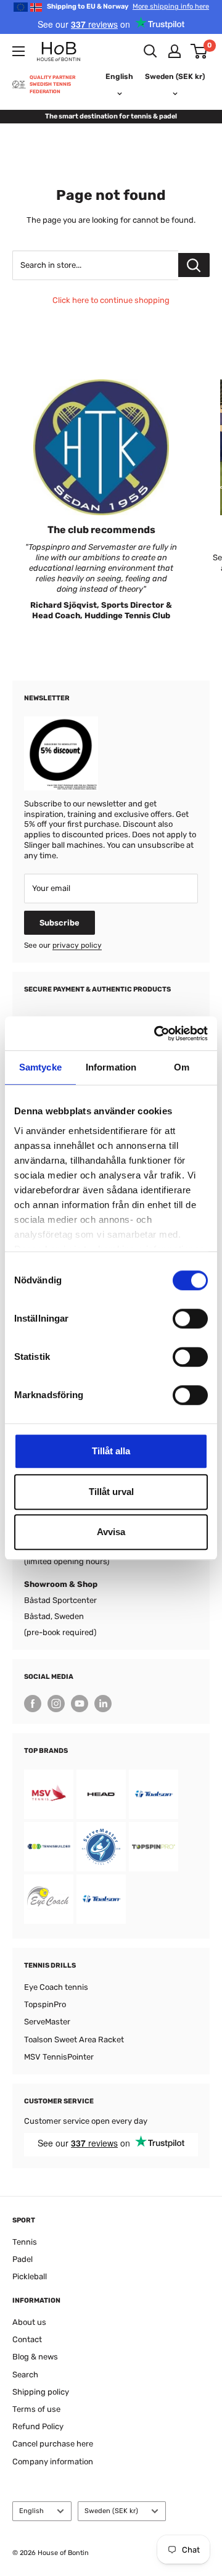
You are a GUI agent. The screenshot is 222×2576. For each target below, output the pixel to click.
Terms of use (36, 2409)
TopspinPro (45, 2004)
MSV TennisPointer (59, 2057)
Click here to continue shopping (111, 300)
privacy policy (77, 945)
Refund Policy (38, 2426)
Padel (23, 2259)
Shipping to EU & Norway (128, 6)
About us (29, 2322)
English (31, 2511)
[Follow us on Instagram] (56, 1704)
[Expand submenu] (18, 51)
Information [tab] (111, 1067)
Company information (53, 2462)
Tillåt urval (111, 1492)
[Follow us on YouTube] (80, 1704)
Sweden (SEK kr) (111, 2511)
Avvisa (111, 1532)
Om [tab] (182, 1067)
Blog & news (35, 2357)
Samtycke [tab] (40, 1067)
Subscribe (60, 923)
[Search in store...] (194, 265)
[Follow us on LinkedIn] (103, 1704)
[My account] (175, 51)
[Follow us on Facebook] (33, 1704)
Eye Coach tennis (56, 1987)
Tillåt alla (111, 1451)
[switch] (190, 1319)
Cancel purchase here (53, 2444)
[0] (199, 51)
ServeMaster (47, 2022)
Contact (27, 2339)
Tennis (25, 2242)
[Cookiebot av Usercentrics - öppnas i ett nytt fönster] (157, 1033)
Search (25, 2375)
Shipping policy (41, 2392)
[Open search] (150, 51)
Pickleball (30, 2276)
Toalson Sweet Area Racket (74, 2040)
